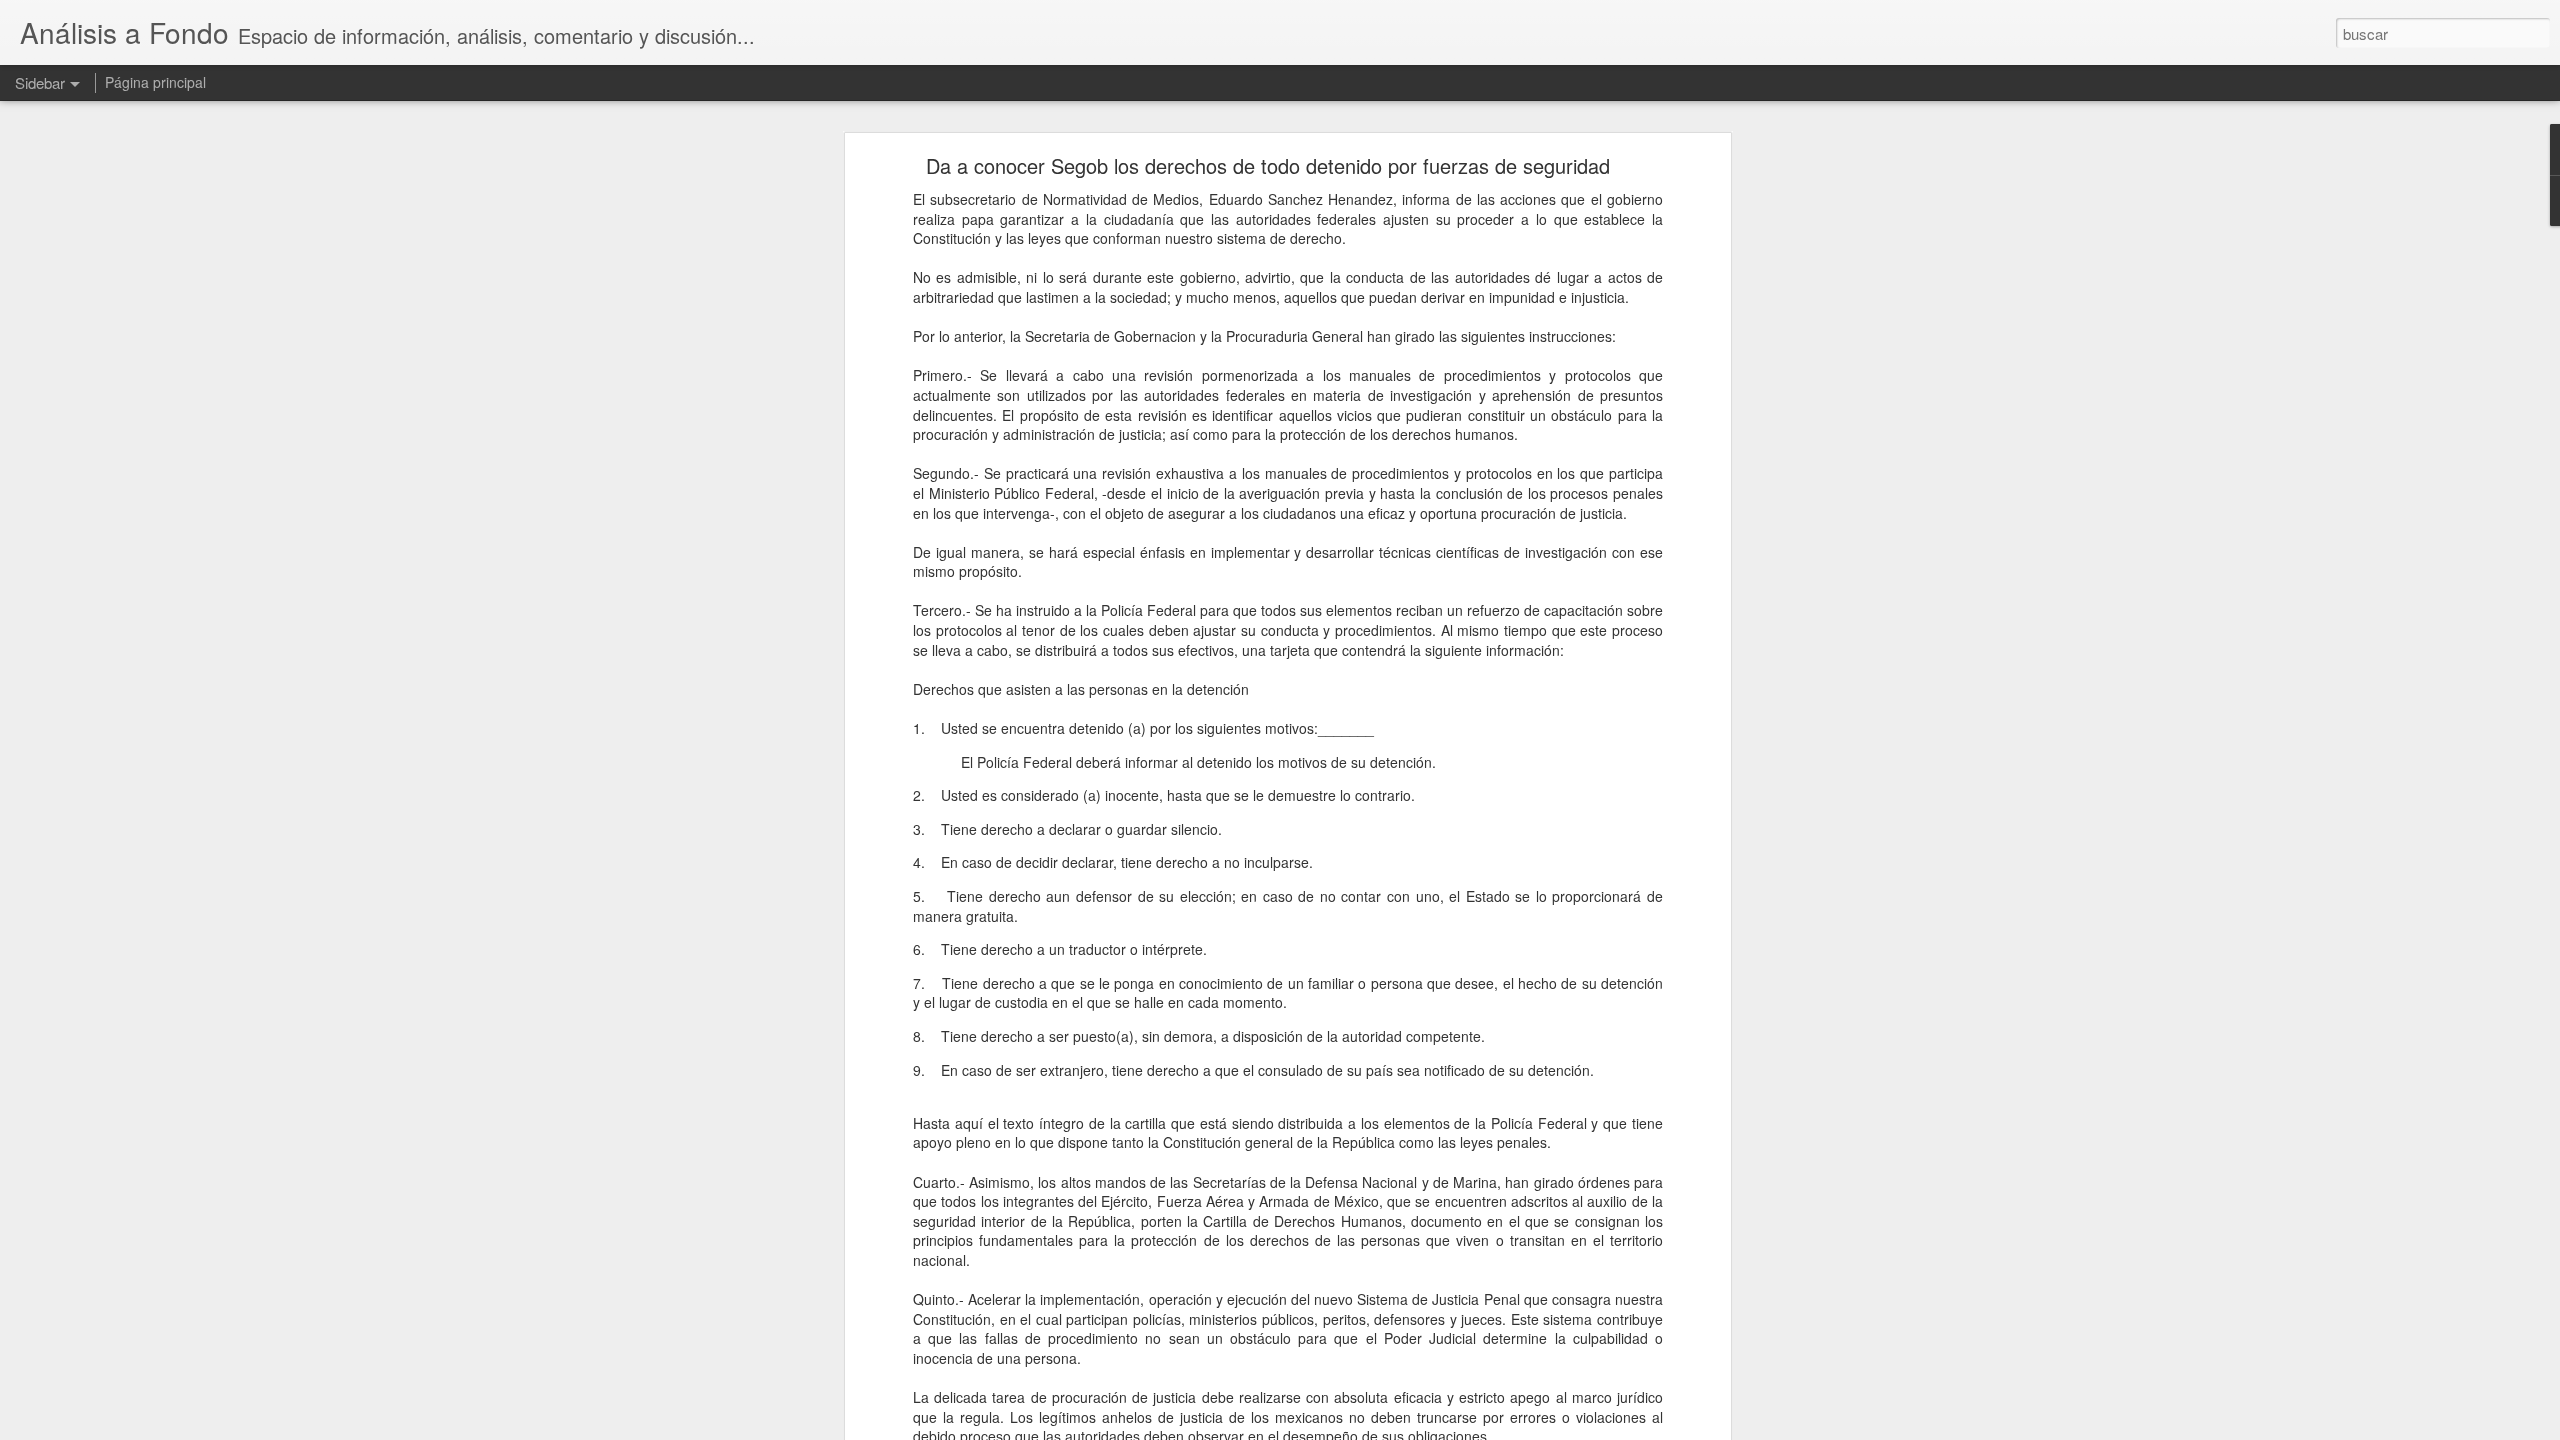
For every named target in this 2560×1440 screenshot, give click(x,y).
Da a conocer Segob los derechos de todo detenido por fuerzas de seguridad (1268, 165)
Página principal (155, 82)
